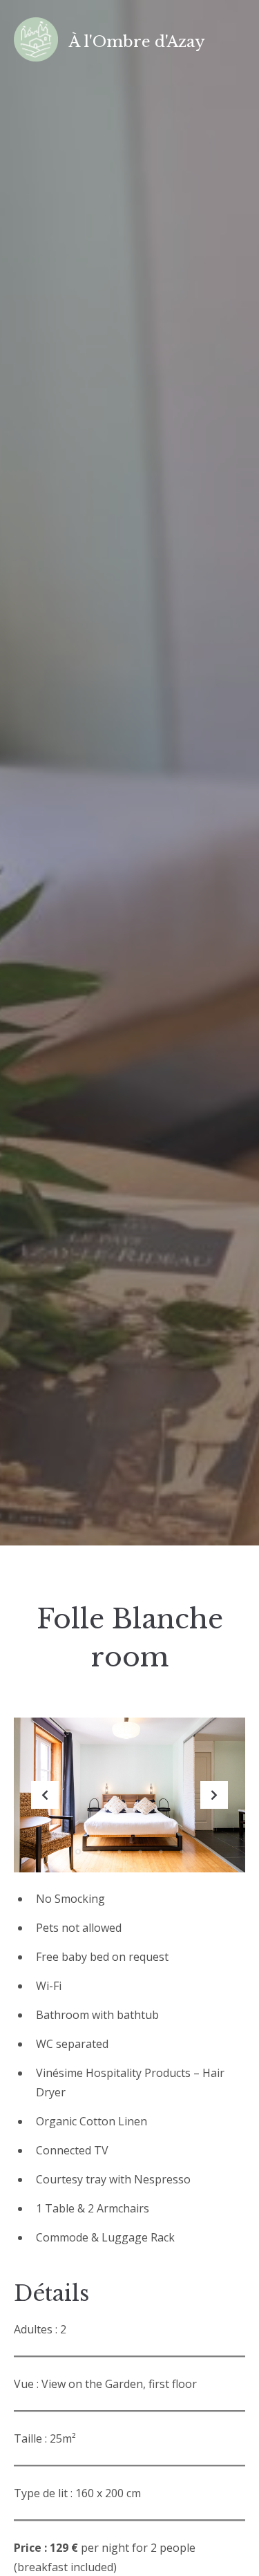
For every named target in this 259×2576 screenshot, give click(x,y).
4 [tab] (140, 1852)
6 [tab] (182, 1852)
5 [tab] (161, 1852)
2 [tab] (99, 1852)
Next (214, 1795)
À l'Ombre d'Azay (137, 42)
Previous (45, 1795)
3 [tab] (119, 1852)
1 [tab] (78, 1852)
